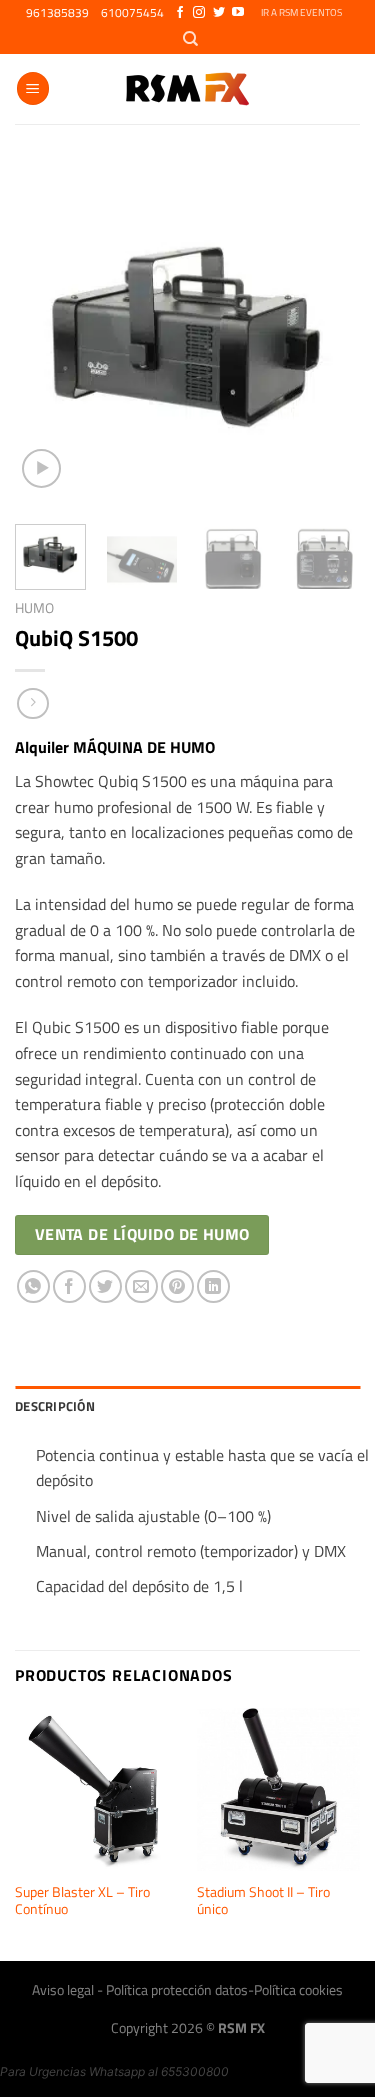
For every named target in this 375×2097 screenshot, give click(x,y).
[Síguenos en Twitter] (219, 13)
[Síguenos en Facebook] (180, 13)
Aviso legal (63, 1990)
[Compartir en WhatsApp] (33, 1286)
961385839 (59, 12)
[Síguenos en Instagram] (199, 13)
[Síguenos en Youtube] (238, 13)
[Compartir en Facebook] (69, 1286)
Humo (34, 608)
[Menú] (33, 88)
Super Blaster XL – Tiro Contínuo (82, 1901)
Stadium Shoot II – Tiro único (263, 1901)
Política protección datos (177, 1990)
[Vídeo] (41, 468)
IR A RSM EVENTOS (301, 12)
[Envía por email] (141, 1286)
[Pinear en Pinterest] (177, 1286)
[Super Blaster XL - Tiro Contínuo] (96, 1789)
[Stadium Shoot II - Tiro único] (278, 1789)
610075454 (132, 12)
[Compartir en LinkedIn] (213, 1286)
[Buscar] (190, 39)
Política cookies (298, 1990)
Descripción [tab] (55, 1406)
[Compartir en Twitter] (105, 1286)
